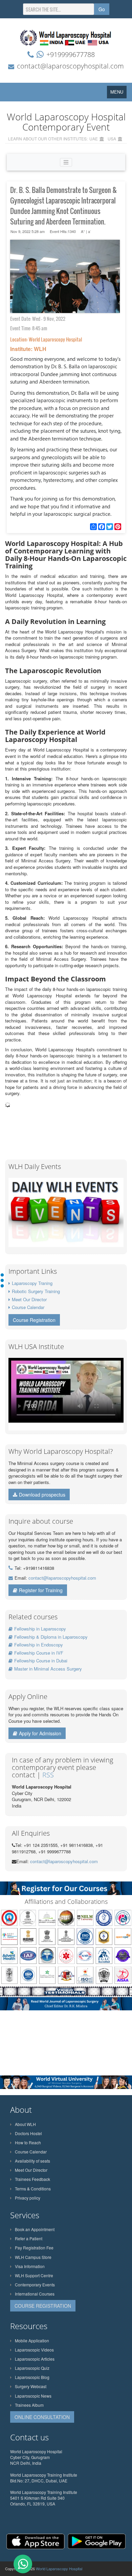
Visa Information (30, 2266)
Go (102, 9)
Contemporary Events (35, 2285)
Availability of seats (32, 2161)
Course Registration (34, 1320)
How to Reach (28, 2142)
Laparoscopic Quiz (32, 2368)
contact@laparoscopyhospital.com (70, 66)
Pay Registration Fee (34, 2248)
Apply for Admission (40, 1733)
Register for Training (41, 1590)
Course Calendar (28, 1307)
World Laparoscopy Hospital (59, 2569)
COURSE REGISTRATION (43, 2306)
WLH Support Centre (34, 2275)
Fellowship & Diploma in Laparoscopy (51, 1637)
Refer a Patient (29, 2238)
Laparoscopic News (33, 2396)
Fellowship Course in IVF (39, 1653)
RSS (48, 1775)
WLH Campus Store (33, 2257)
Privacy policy (28, 2198)
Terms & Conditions (33, 2189)
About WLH (25, 2124)
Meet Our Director (29, 1299)
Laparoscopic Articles (35, 2359)
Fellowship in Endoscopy (39, 1645)
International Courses (35, 2294)
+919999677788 (71, 54)
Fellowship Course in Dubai (41, 1661)
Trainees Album (29, 2405)
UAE (94, 139)
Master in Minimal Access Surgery (48, 1669)
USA (112, 139)
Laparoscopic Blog (32, 2377)
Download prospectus (42, 1495)
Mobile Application (32, 2340)
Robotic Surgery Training (36, 1291)
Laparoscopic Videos (34, 2350)
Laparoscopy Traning (32, 1283)
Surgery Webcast (31, 2386)
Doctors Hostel (28, 2133)
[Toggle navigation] (66, 162)
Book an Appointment (35, 2229)
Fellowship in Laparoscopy (40, 1629)
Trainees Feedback (32, 2179)
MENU (118, 93)
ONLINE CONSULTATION (42, 2417)
